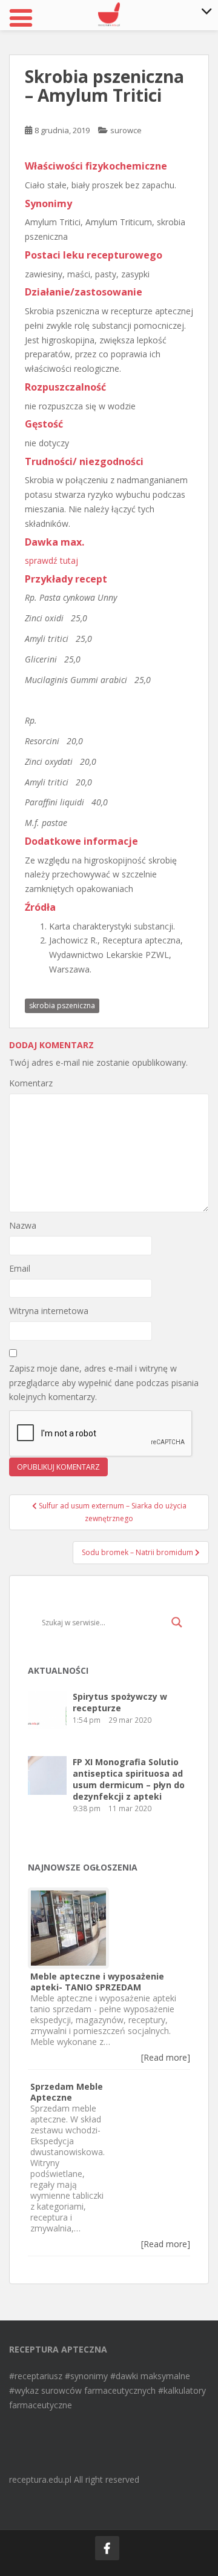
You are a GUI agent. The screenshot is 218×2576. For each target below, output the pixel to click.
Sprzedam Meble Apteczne (67, 2092)
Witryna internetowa (49, 1311)
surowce (126, 130)
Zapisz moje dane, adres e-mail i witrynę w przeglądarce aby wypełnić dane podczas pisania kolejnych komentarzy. (104, 1383)
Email (20, 1268)
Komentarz (31, 1083)
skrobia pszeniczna (62, 1006)
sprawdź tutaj (51, 560)
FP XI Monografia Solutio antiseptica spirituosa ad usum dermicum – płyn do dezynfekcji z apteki (129, 1779)
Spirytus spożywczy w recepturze (120, 1702)
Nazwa (23, 1225)
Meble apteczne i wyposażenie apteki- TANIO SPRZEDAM (97, 1982)
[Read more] (166, 2057)
